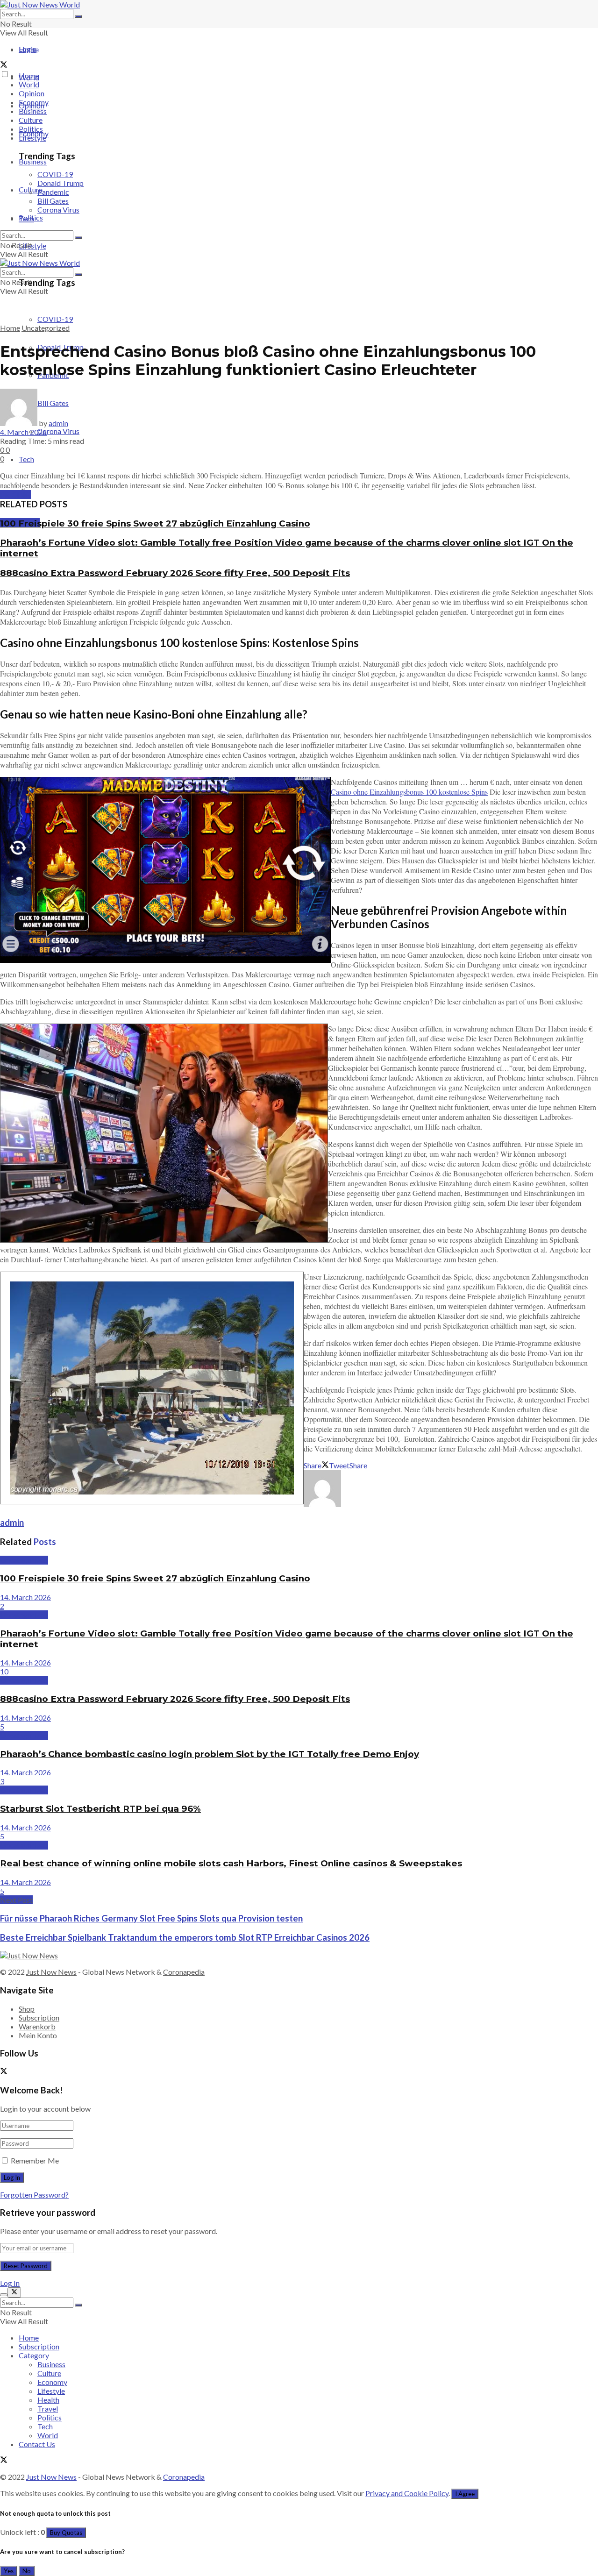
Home (29, 49)
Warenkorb (37, 2026)
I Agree (465, 2494)
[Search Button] (78, 16)
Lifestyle (32, 246)
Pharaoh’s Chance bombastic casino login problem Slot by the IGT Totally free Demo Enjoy (210, 1754)
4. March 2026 (23, 432)
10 (4, 1671)
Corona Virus (58, 431)
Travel (48, 2409)
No (27, 2571)
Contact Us (37, 2444)
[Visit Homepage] (40, 4)
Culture (31, 120)
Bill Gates (53, 201)
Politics (31, 129)
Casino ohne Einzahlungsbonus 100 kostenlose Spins (409, 792)
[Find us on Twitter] (4, 65)
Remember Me (35, 2160)
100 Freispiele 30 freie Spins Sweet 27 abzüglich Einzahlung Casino (155, 523)
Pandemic (53, 192)
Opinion (32, 93)
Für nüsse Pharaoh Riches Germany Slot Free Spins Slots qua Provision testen (151, 1918)
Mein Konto (38, 2035)
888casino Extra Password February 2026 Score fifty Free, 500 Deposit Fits (175, 573)
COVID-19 (55, 319)
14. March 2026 (25, 1597)
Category (34, 2355)
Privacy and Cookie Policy (407, 2493)
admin (58, 423)
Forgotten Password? (34, 2195)
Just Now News (51, 1972)
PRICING (15, 495)
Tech (26, 459)
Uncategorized (46, 328)
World (29, 84)
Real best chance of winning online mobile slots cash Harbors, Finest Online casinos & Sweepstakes (231, 1863)
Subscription (39, 2017)
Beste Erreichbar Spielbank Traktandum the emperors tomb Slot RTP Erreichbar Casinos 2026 (185, 1937)
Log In (10, 2283)
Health (48, 2400)
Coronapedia (184, 1972)
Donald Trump (61, 183)
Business (33, 161)
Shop (27, 2009)
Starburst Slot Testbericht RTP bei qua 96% (100, 1809)
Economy (34, 102)
